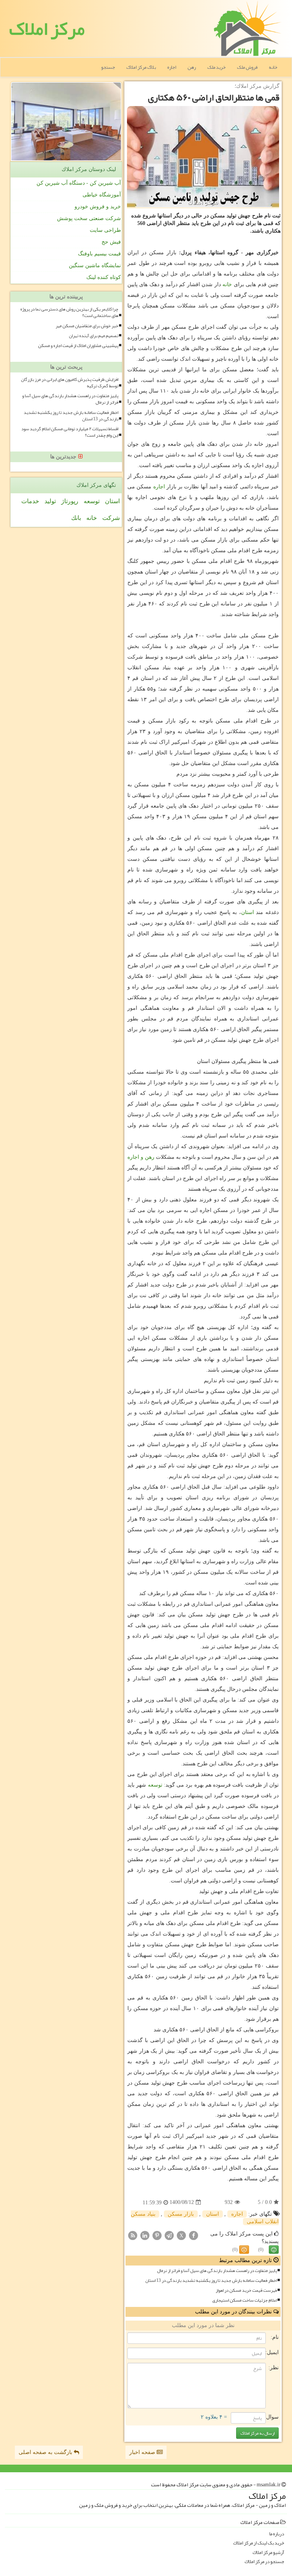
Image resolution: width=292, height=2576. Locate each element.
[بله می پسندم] (274, 2250)
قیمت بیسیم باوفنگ (99, 254)
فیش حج (111, 242)
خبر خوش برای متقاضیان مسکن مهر (87, 326)
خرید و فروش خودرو (98, 207)
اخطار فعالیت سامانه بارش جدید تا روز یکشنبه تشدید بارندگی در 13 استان (211, 2281)
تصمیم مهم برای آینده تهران (94, 336)
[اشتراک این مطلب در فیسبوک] (194, 2235)
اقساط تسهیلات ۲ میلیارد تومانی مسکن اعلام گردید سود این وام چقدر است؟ (70, 432)
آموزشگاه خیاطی (102, 195)
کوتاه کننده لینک (104, 277)
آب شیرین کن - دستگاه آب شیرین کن (79, 183)
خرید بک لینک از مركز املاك (259, 2543)
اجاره (172, 67)
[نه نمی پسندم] (244, 2250)
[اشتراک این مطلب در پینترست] (157, 2235)
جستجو (108, 67)
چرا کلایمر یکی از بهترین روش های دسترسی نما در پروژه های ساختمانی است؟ (69, 312)
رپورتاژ (70, 501)
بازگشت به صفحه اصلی (46, 2452)
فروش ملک (247, 67)
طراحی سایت (105, 230)
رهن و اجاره (141, 1157)
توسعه (155, 1785)
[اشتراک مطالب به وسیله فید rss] (133, 2235)
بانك (76, 518)
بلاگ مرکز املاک (141, 67)
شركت (111, 518)
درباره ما (277, 2534)
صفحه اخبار (143, 2452)
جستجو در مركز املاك (264, 2562)
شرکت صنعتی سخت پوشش (89, 218)
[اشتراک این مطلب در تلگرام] (169, 2235)
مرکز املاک (47, 29)
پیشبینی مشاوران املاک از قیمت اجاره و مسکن (78, 346)
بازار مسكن (181, 2214)
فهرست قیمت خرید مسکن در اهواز (246, 2290)
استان (248, 912)
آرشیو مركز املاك (268, 2553)
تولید (50, 501)
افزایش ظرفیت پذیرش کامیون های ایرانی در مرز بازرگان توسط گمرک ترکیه (70, 383)
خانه (273, 67)
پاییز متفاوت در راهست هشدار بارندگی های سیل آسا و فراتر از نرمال (217, 2271)
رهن (192, 67)
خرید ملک (216, 67)
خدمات (30, 501)
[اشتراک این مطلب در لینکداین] (145, 2235)
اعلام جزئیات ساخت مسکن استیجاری (244, 2300)
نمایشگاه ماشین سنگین (95, 265)
